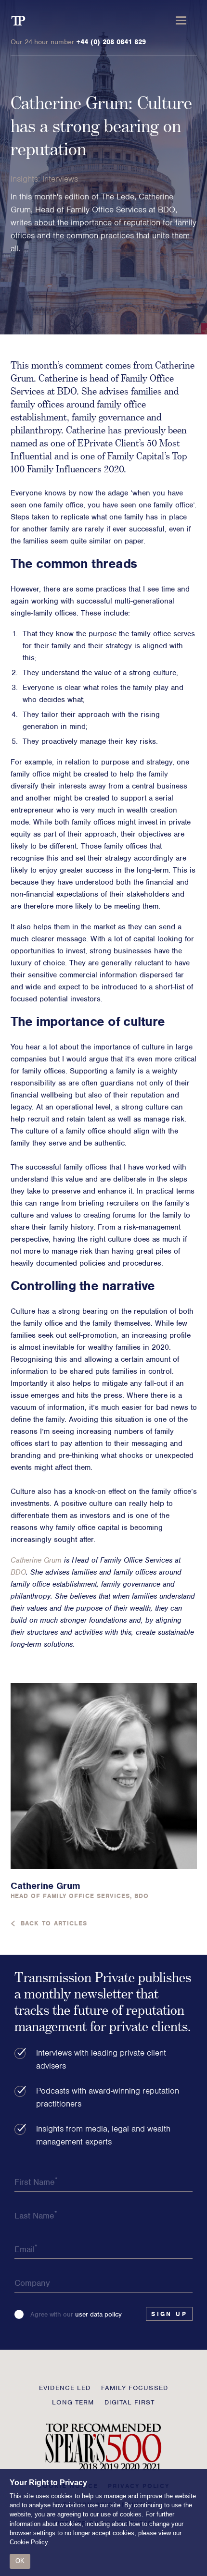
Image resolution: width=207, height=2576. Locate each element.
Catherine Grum (36, 1560)
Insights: (26, 179)
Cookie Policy (29, 2542)
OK (20, 2561)
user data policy (98, 2314)
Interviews (60, 179)
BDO (18, 1572)
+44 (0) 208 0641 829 (111, 42)
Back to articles (54, 1923)
